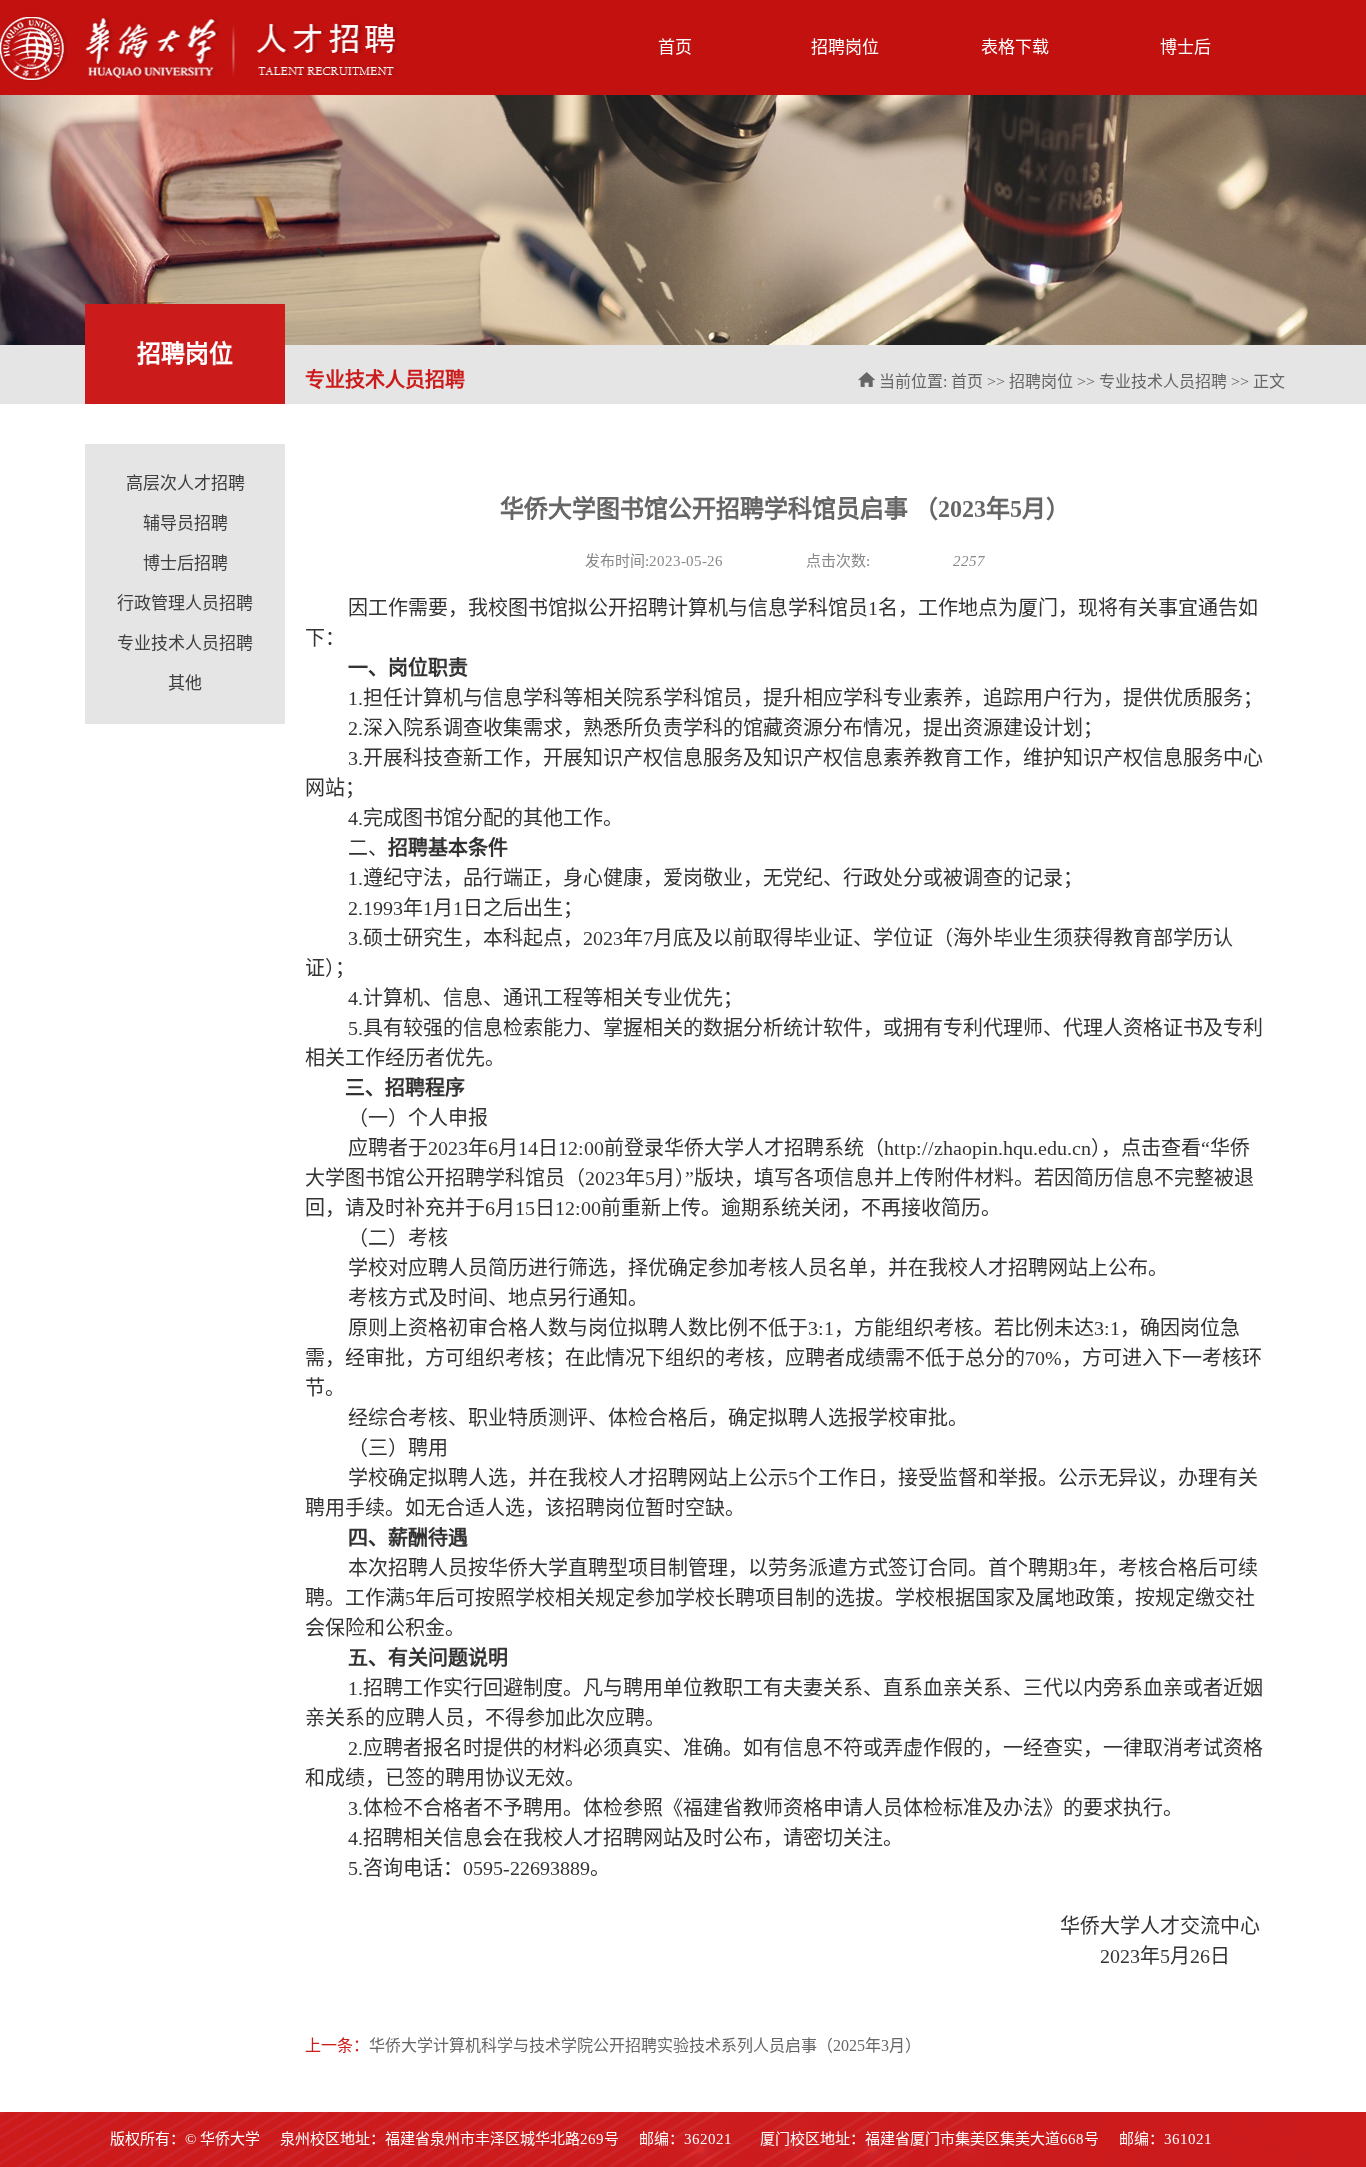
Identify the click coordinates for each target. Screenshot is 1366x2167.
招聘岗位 (845, 47)
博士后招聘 (185, 563)
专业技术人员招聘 (1163, 381)
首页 (675, 47)
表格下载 (1015, 47)
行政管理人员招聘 (185, 603)
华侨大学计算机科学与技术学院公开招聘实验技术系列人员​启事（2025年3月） (645, 2045)
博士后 (1185, 47)
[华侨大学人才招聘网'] (200, 76)
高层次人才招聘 (185, 483)
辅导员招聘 (185, 523)
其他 (185, 683)
